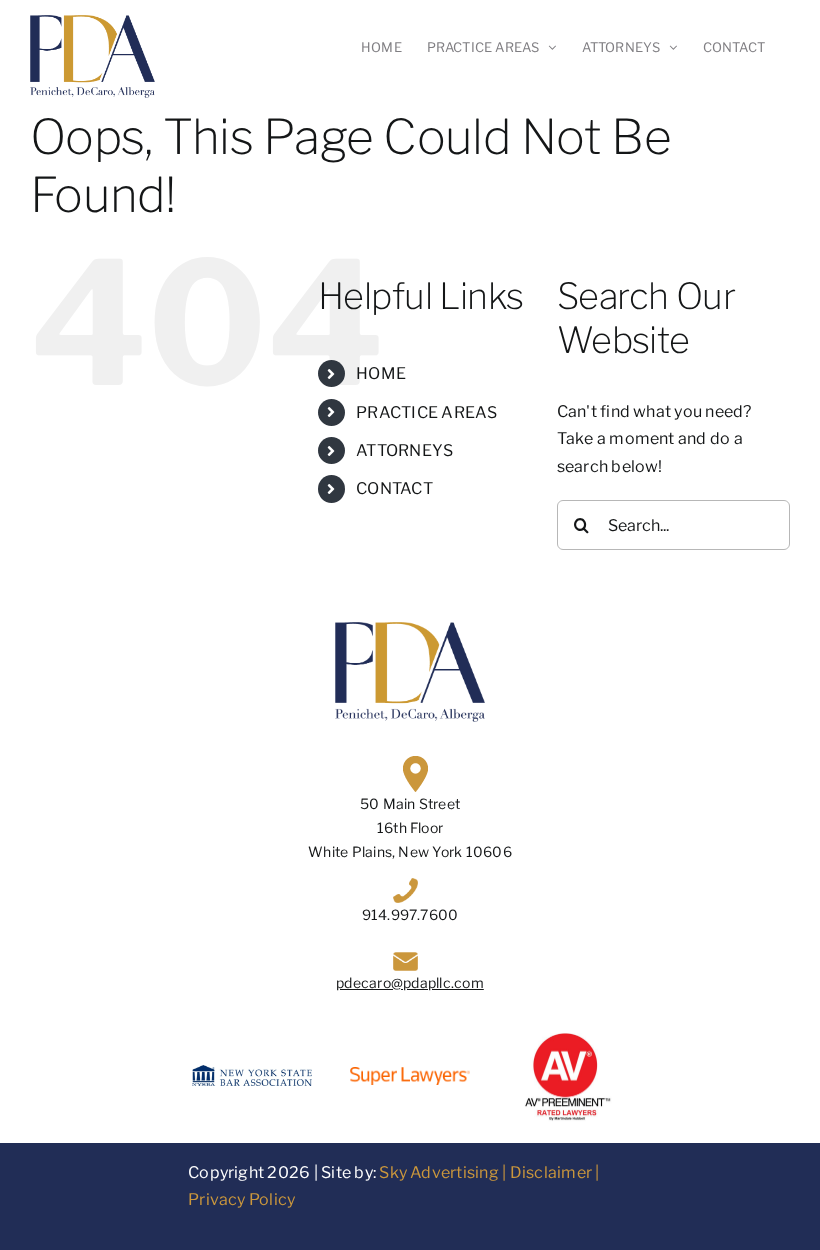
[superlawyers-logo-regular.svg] (410, 1074)
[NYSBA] (252, 1072)
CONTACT (394, 488)
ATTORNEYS (404, 450)
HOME (381, 373)
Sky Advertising (439, 1172)
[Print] (568, 1036)
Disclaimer (551, 1172)
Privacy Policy (241, 1199)
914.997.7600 (410, 914)
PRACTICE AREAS (426, 412)
